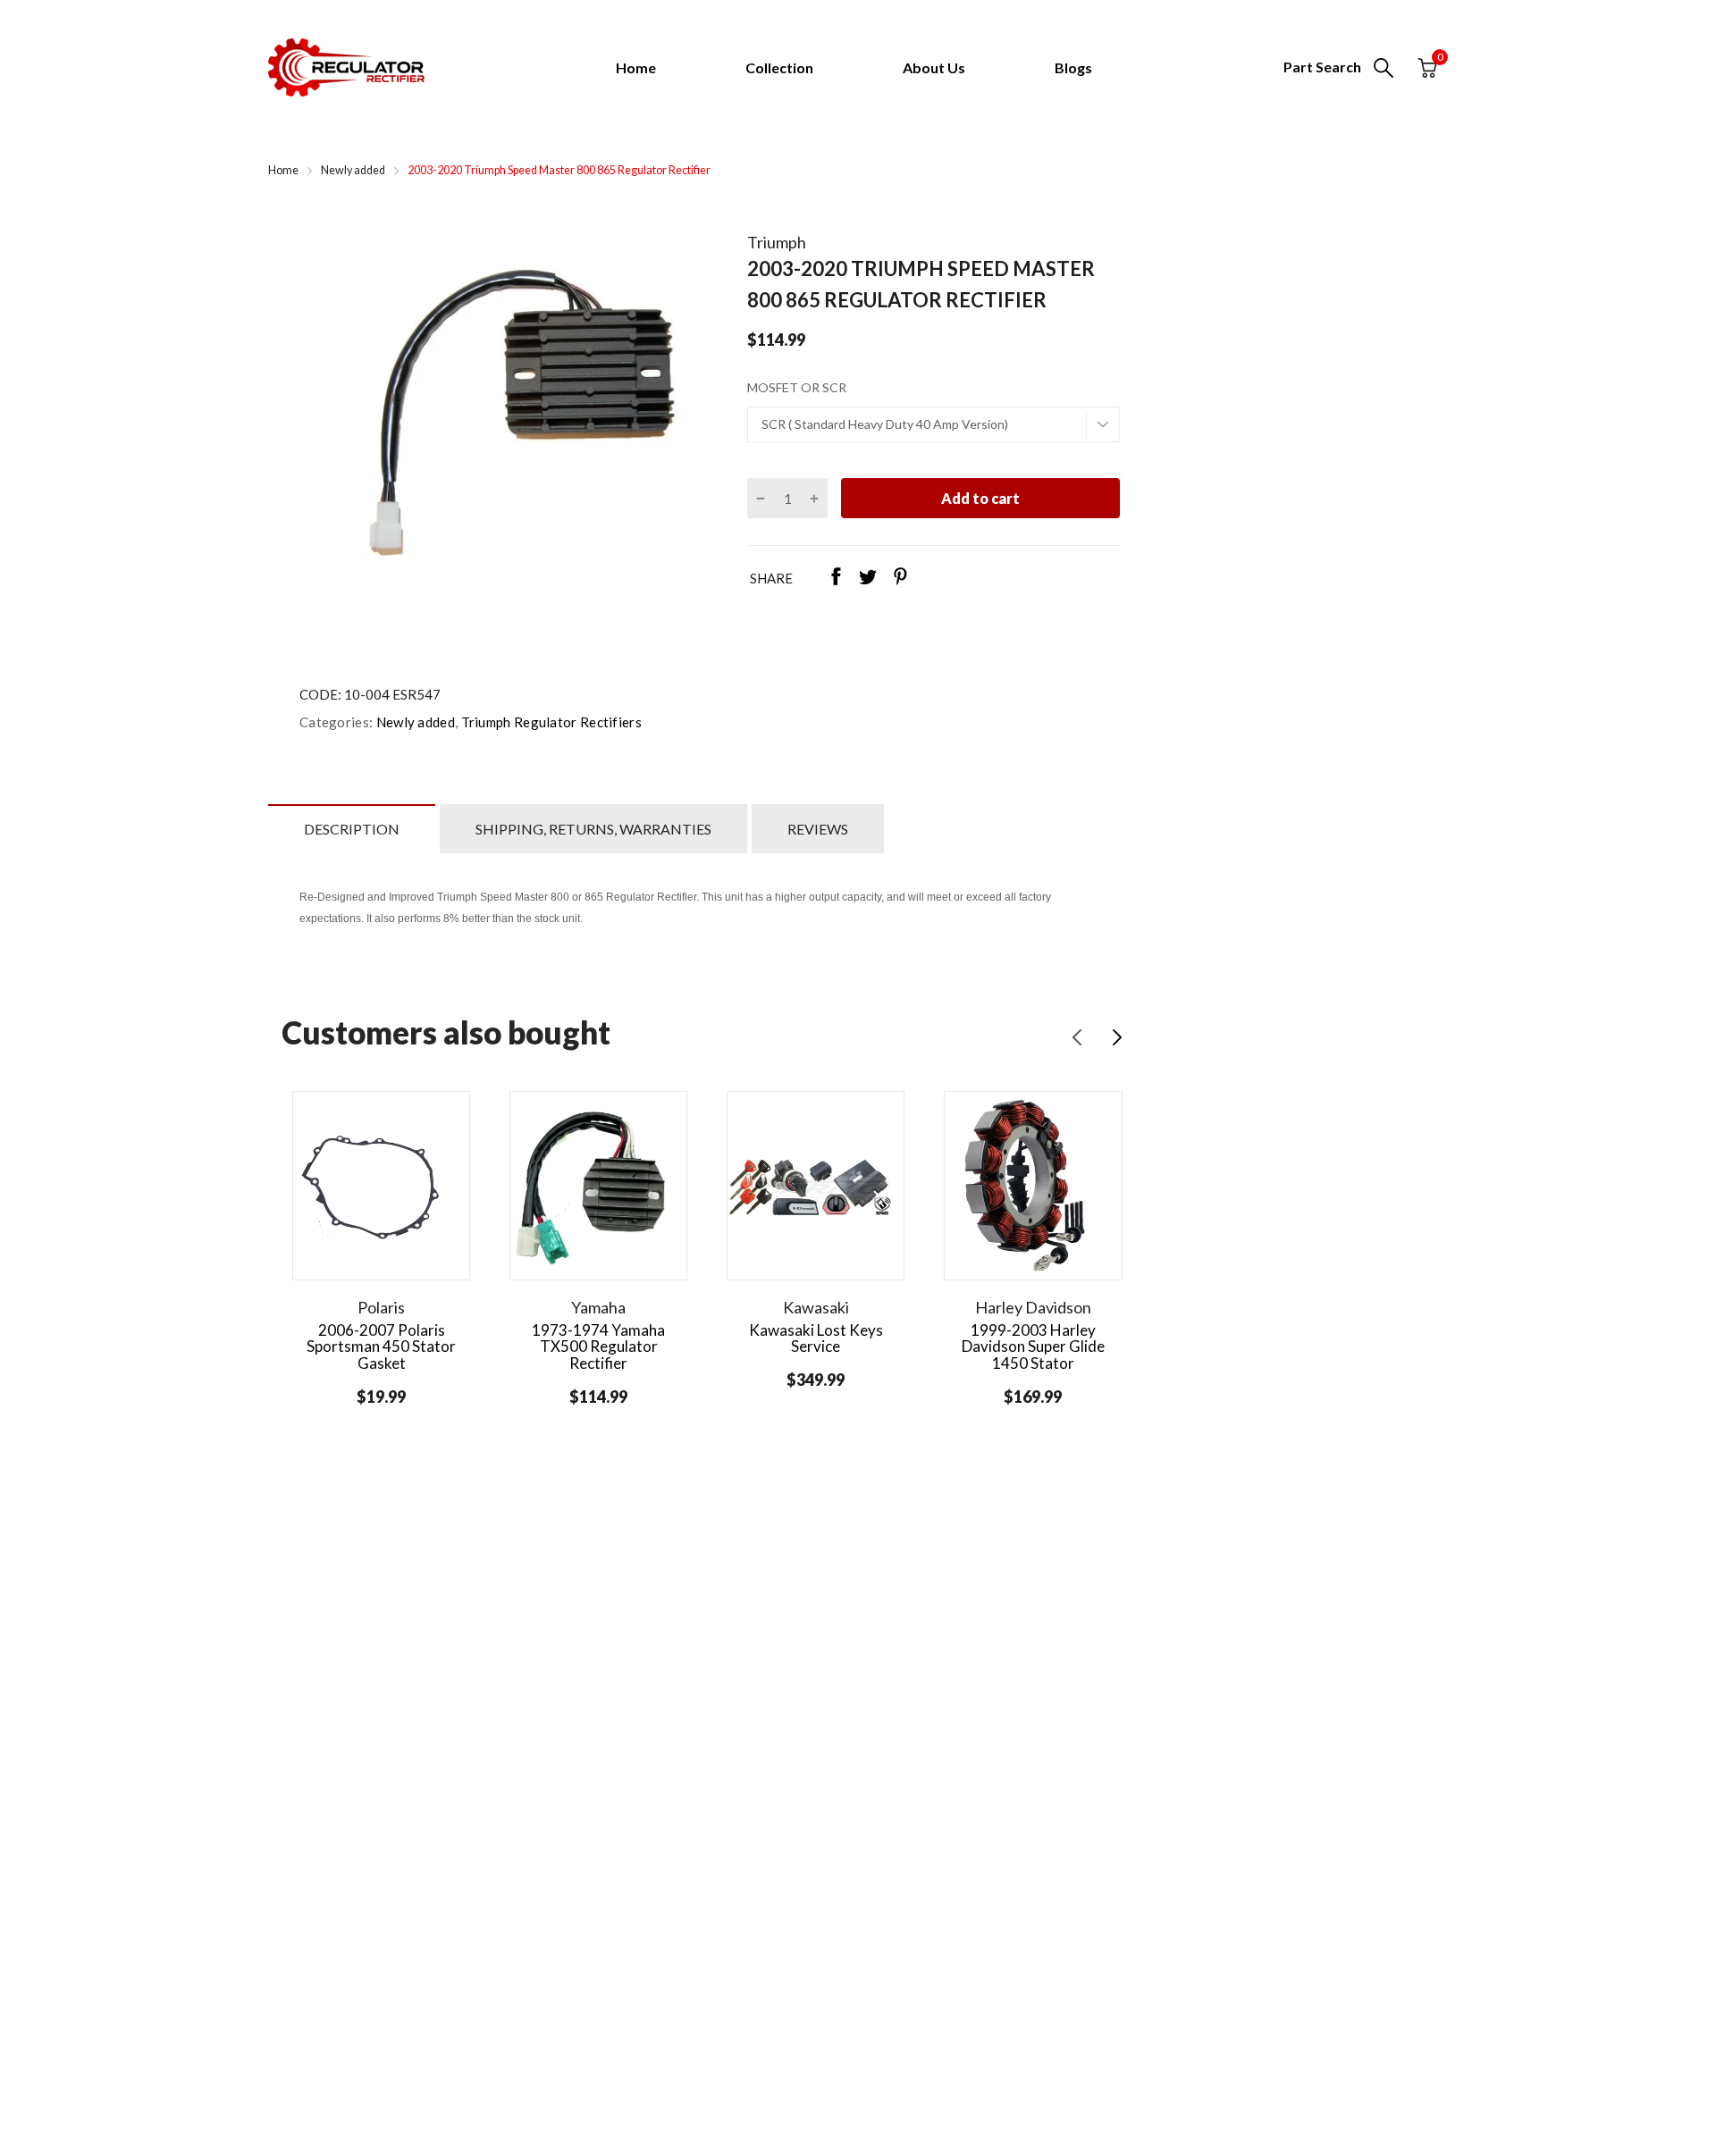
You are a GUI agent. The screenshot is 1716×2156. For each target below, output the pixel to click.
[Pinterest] (900, 578)
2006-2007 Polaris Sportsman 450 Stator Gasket (381, 1346)
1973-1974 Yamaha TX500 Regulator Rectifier (598, 1346)
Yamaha (598, 1307)
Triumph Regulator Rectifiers (550, 722)
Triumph (777, 242)
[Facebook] (836, 578)
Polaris (381, 1307)
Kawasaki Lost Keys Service (816, 1338)
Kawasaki (816, 1307)
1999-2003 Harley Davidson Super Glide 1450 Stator (1033, 1346)
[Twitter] (868, 578)
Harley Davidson (1033, 1307)
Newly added (414, 722)
